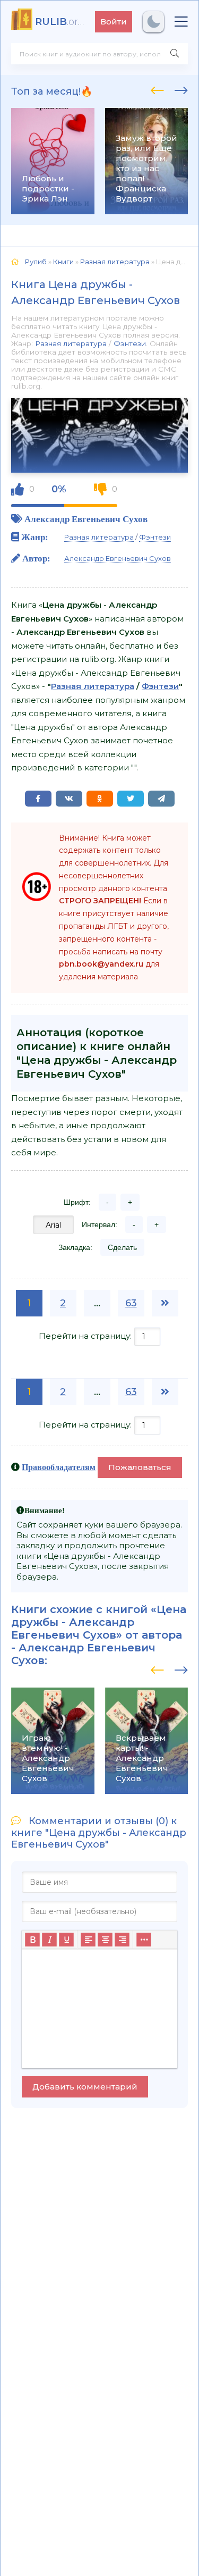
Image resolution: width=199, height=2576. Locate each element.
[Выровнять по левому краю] (88, 1940)
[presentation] (157, 89)
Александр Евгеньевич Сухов (86, 519)
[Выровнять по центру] (105, 1940)
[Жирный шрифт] (32, 1940)
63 (131, 1303)
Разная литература (71, 343)
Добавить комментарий (85, 2087)
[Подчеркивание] (66, 1940)
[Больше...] (144, 1940)
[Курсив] (49, 1940)
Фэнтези (130, 343)
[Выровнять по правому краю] (122, 1940)
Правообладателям (59, 1467)
